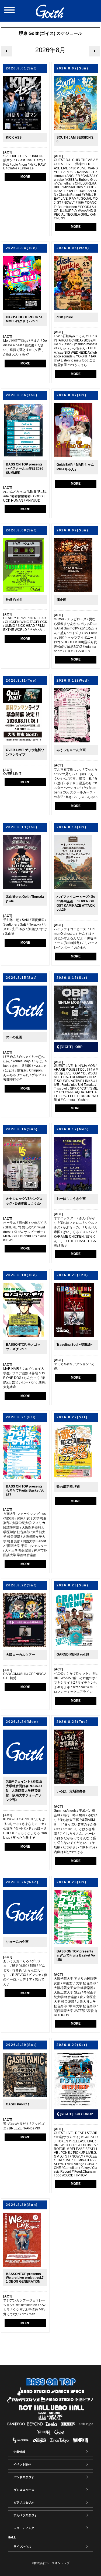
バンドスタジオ (24, 2477)
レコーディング (24, 2528)
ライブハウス (22, 2547)
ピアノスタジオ (24, 2503)
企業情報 (19, 2452)
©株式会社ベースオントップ (51, 2563)
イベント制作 (22, 2464)
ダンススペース (24, 2490)
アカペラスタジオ (25, 2515)
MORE (25, 177)
